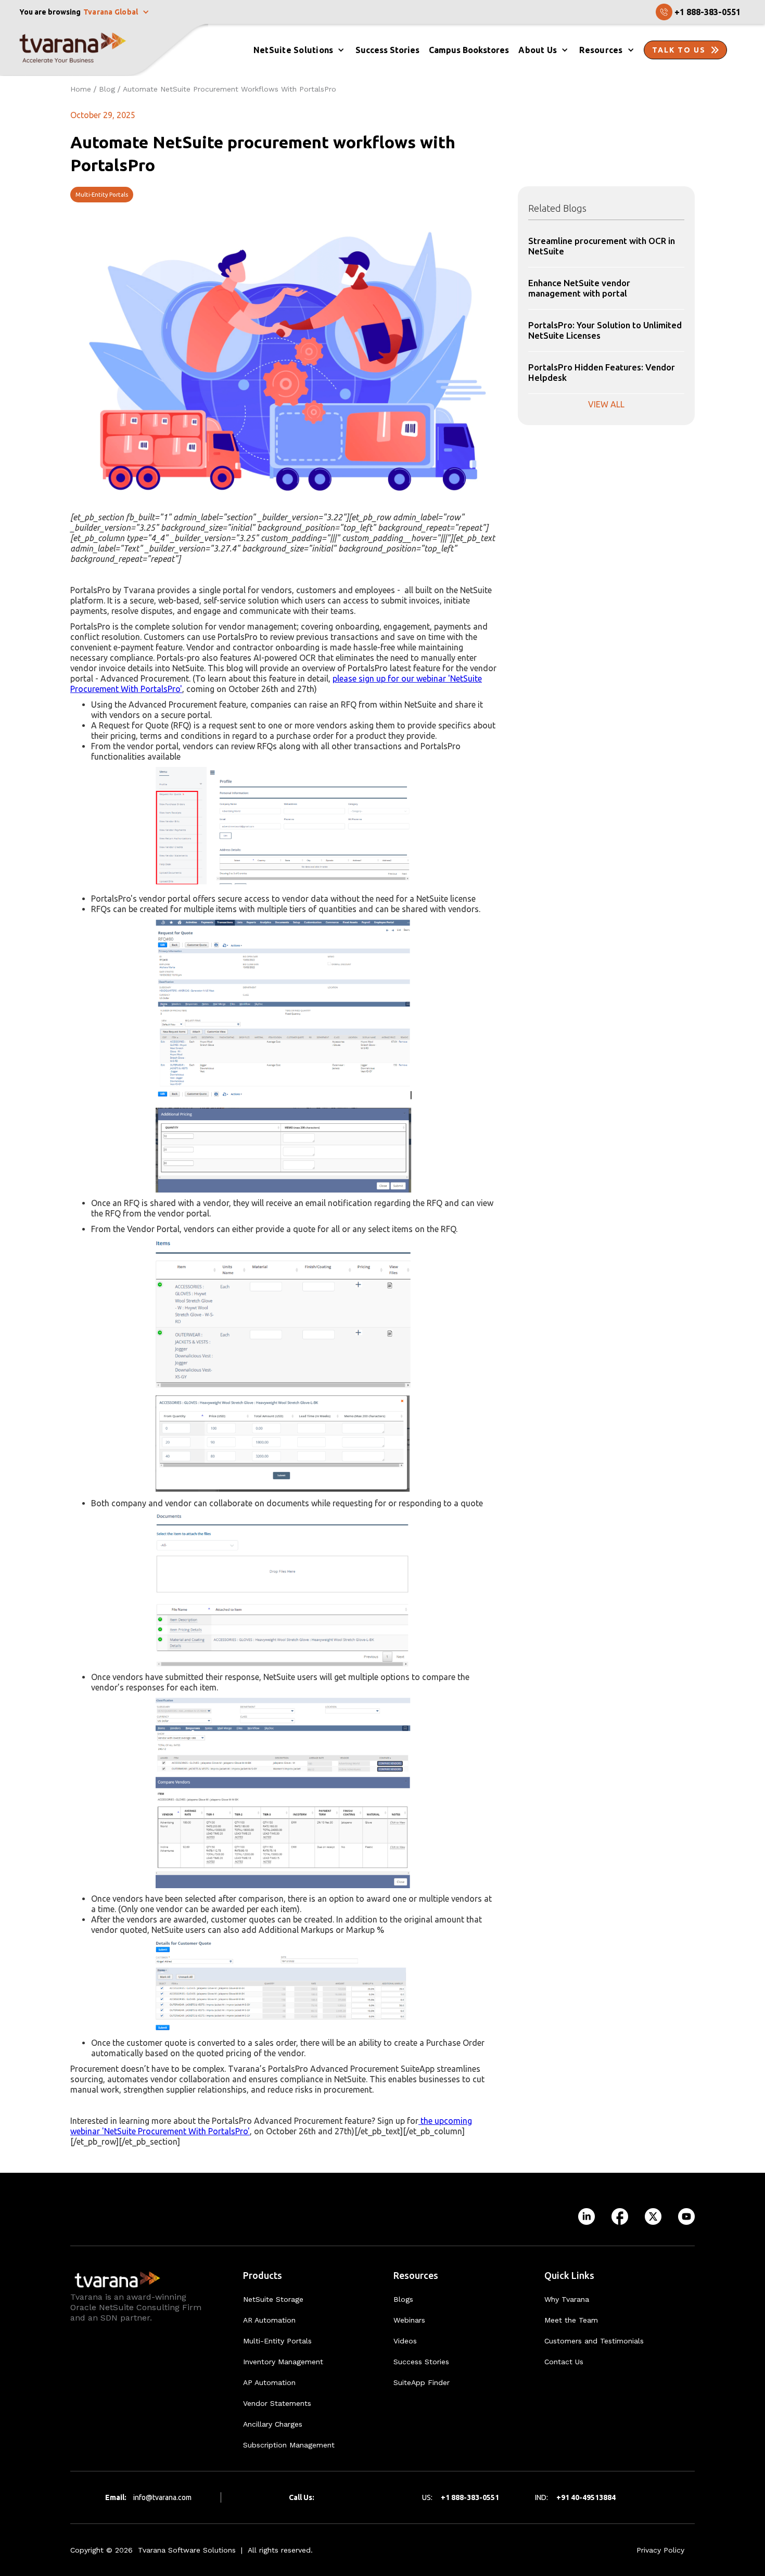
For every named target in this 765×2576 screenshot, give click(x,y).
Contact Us (564, 2362)
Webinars (409, 2320)
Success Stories (421, 2362)
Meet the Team (571, 2320)
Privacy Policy (660, 2550)
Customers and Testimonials (594, 2341)
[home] (104, 50)
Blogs (403, 2299)
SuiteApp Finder (422, 2382)
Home (81, 89)
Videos (405, 2341)
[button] (117, 12)
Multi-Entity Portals (102, 195)
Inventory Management (283, 2362)
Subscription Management (289, 2445)
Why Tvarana (567, 2299)
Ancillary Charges (273, 2424)
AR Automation (269, 2320)
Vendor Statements (277, 2403)
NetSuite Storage (273, 2299)
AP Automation (269, 2382)
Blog (107, 89)
